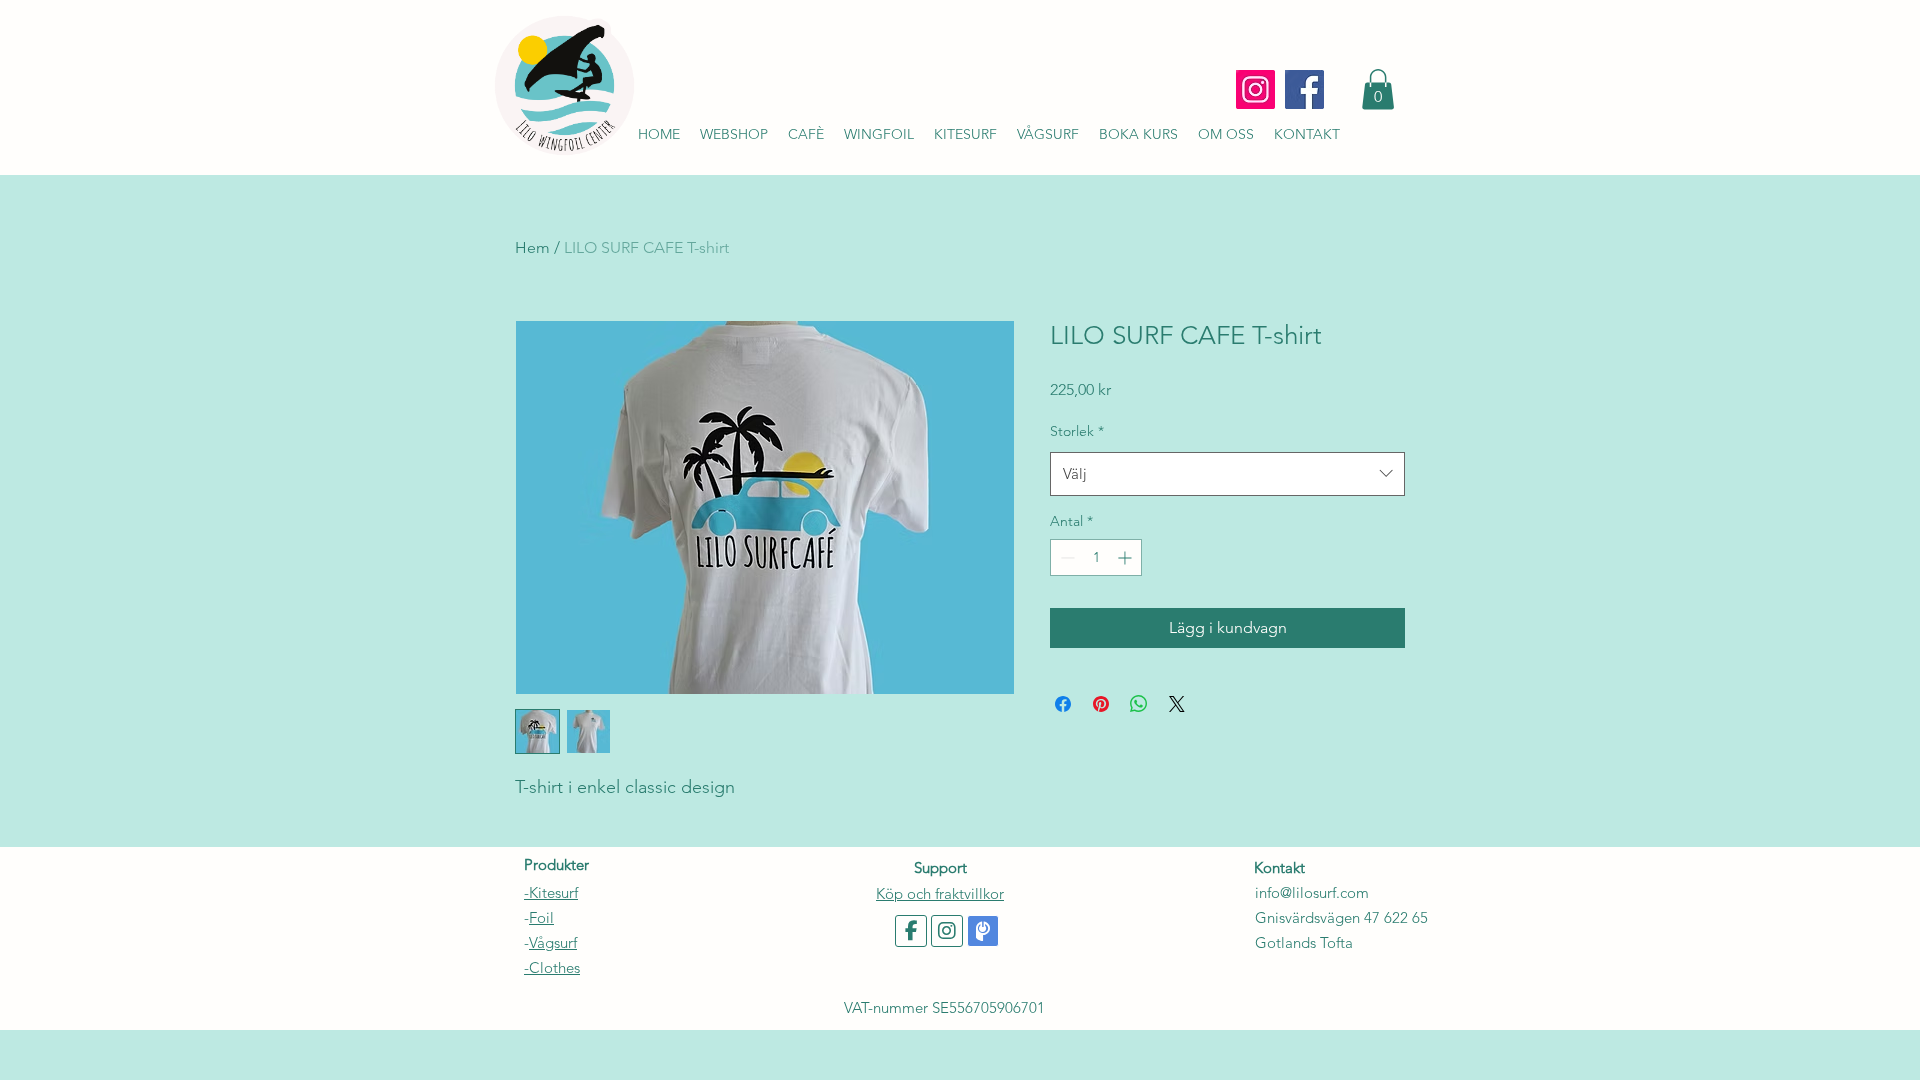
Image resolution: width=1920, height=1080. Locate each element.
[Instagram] (1255, 89)
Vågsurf (553, 942)
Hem (532, 247)
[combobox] (1227, 474)
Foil (541, 917)
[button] (1378, 89)
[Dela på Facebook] (1063, 704)
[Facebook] (1304, 89)
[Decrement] (1065, 557)
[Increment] (1126, 557)
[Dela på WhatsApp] (1139, 704)
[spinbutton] (1096, 557)
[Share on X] (1177, 704)
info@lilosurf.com (1312, 892)
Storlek (1077, 431)
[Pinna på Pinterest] (1101, 704)
